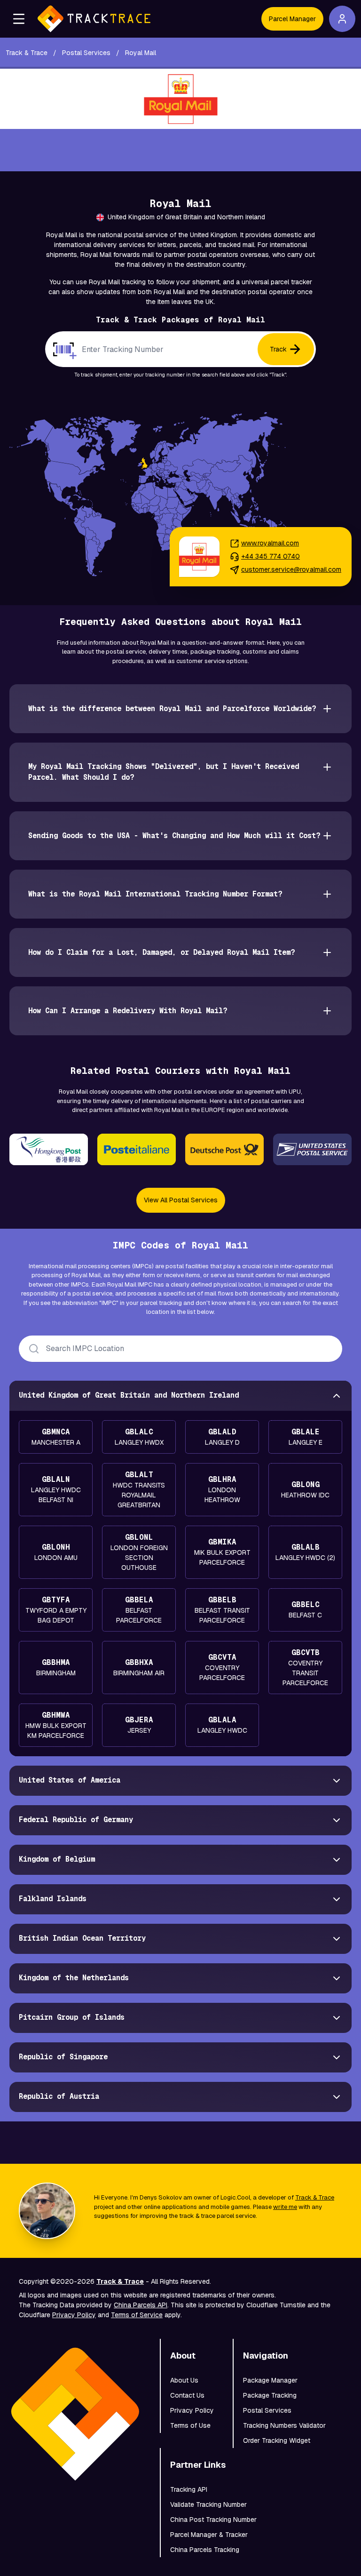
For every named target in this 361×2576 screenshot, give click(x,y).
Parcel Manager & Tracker (209, 2535)
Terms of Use (190, 2425)
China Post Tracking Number (213, 2520)
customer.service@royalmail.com (291, 569)
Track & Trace (315, 2197)
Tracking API (189, 2489)
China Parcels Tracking (205, 2550)
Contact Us (187, 2395)
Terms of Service (137, 2315)
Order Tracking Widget (277, 2440)
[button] (19, 19)
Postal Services (267, 2410)
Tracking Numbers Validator (284, 2425)
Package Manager (270, 2380)
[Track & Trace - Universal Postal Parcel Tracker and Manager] (94, 19)
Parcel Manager (292, 19)
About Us (184, 2380)
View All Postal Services (181, 1200)
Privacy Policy (74, 2315)
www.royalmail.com (270, 543)
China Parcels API (141, 2305)
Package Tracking (270, 2395)
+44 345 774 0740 (271, 556)
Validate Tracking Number (208, 2504)
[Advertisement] (180, 150)
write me (285, 2207)
